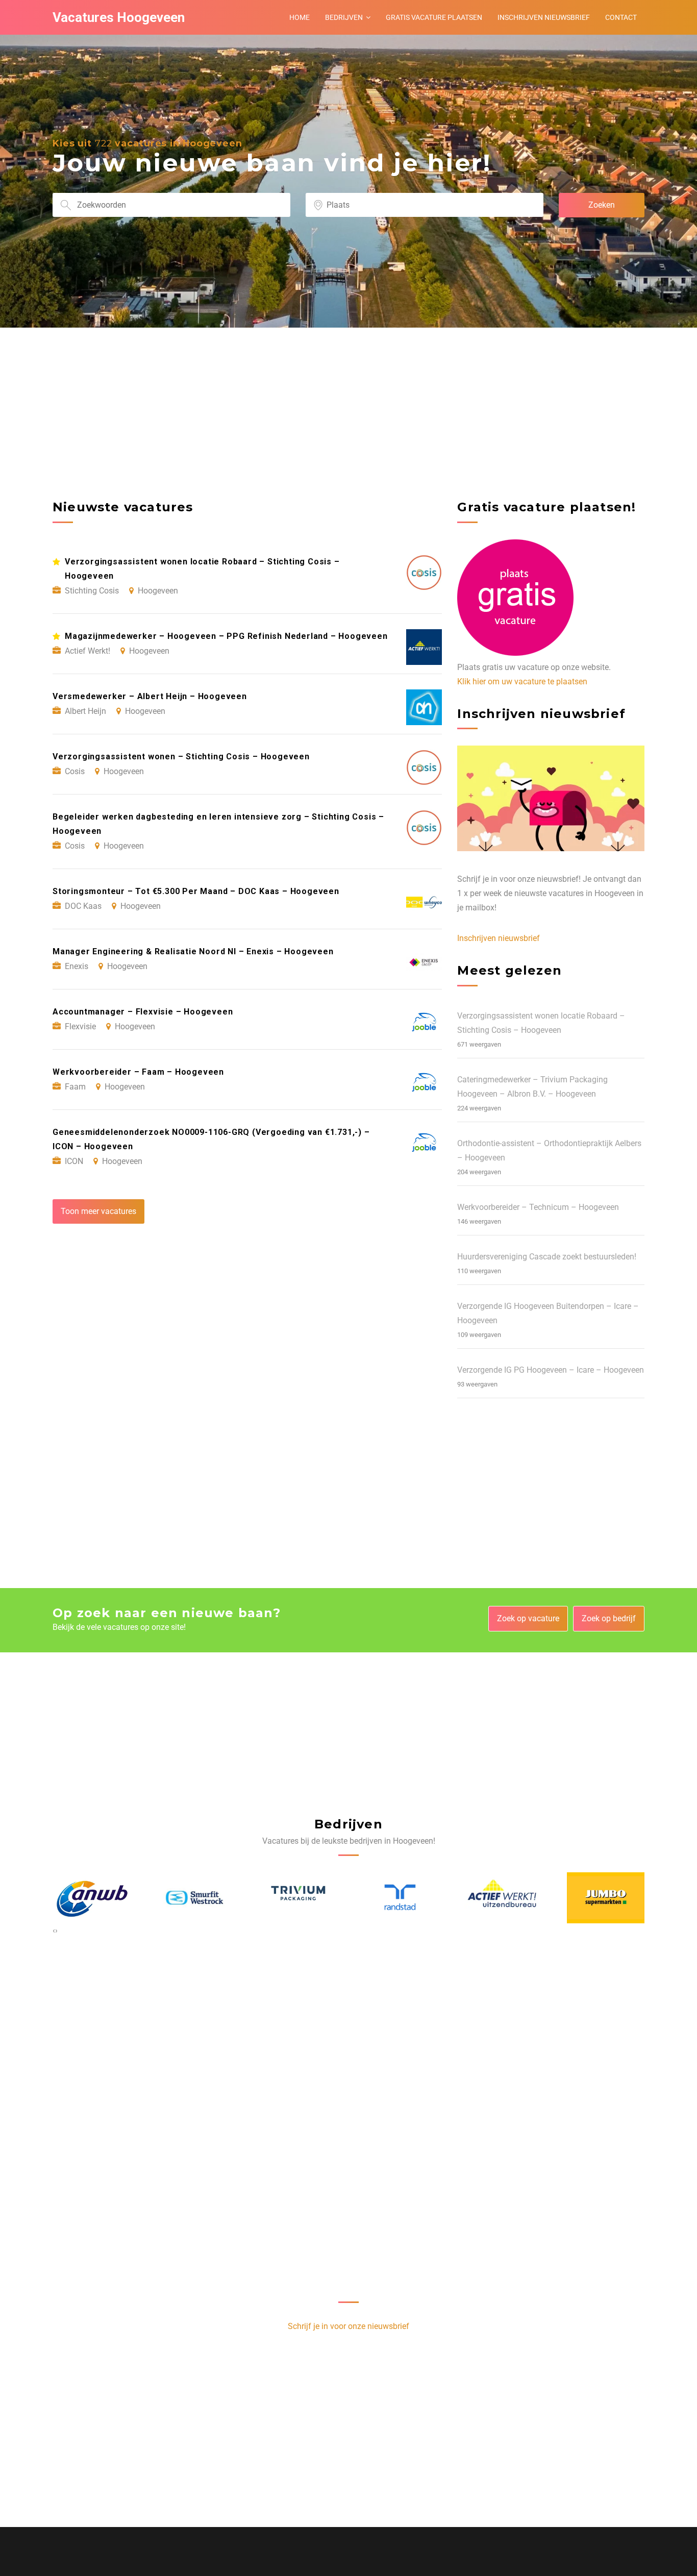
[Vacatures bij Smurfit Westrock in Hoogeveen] (91, 1898)
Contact (621, 17)
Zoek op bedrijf (609, 1618)
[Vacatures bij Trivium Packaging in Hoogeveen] (194, 1898)
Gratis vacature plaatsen (434, 17)
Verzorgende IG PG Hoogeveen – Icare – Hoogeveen (551, 1370)
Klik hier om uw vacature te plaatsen (522, 682)
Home (300, 17)
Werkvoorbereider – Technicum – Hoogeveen (538, 1207)
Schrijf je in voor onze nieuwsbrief (348, 2326)
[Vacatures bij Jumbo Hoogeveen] (503, 1898)
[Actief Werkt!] (400, 1898)
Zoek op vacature (528, 1618)
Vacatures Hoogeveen (119, 17)
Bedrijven (344, 17)
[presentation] (54, 1930)
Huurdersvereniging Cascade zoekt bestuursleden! (547, 1257)
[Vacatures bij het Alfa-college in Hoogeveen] (606, 1898)
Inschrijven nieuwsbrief (544, 17)
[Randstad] (297, 1898)
